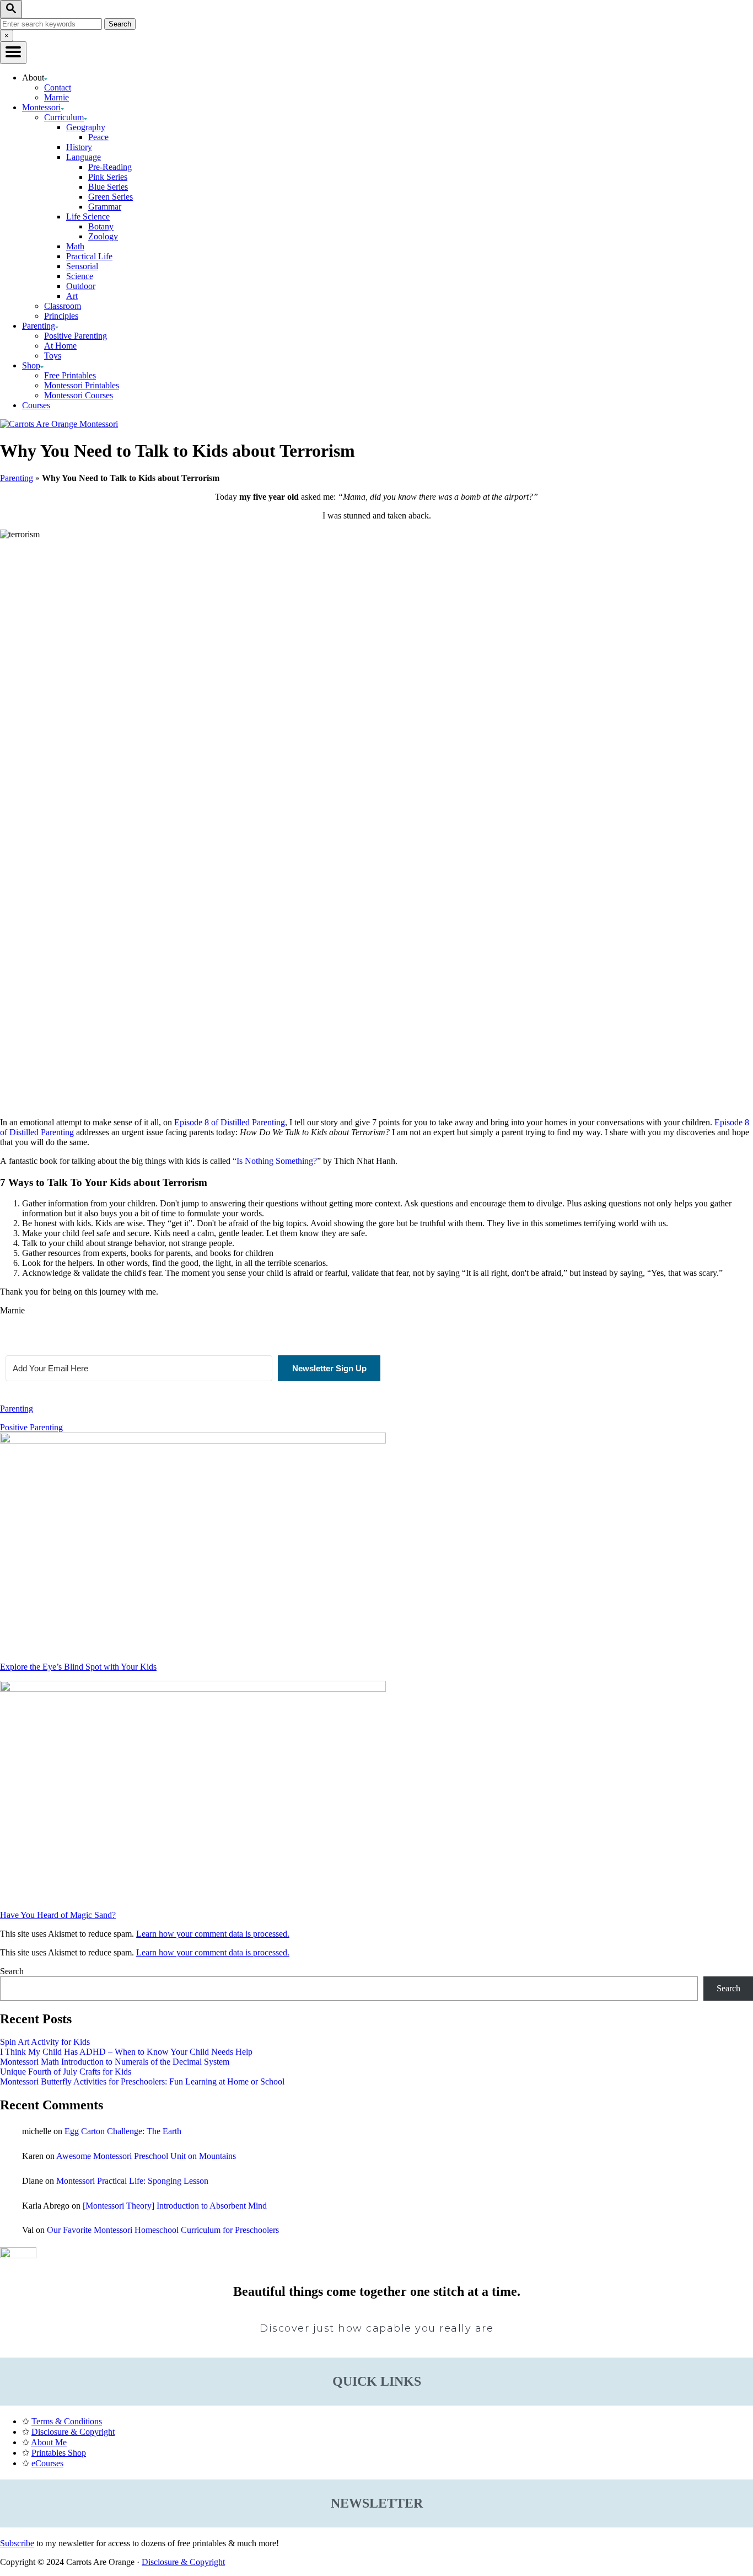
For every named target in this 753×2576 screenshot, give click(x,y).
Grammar (105, 207)
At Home (60, 346)
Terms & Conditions (67, 2421)
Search (12, 1971)
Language (84, 157)
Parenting (17, 478)
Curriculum (64, 117)
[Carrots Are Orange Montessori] (59, 424)
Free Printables (70, 375)
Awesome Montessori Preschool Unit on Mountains (146, 2156)
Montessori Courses (79, 395)
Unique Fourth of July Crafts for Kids (66, 2072)
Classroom (63, 306)
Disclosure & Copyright (73, 2432)
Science (80, 276)
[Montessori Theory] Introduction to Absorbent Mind (175, 2206)
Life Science (88, 217)
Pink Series (108, 177)
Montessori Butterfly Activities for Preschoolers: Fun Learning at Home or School (142, 2081)
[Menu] (13, 53)
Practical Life (89, 256)
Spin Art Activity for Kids (45, 2042)
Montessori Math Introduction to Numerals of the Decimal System (115, 2062)
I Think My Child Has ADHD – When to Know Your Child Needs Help (126, 2052)
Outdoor (81, 286)
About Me (49, 2442)
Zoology (103, 236)
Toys (53, 356)
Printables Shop (59, 2453)
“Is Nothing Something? (275, 1161)
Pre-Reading (110, 167)
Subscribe (17, 2543)
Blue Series (108, 187)
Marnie (57, 97)
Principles (61, 316)
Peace (98, 137)
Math (75, 246)
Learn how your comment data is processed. (213, 1934)
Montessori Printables (82, 385)
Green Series (111, 197)
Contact (58, 87)
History (79, 147)
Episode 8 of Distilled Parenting (230, 1122)
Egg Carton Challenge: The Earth (123, 2131)
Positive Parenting (76, 336)
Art (72, 296)
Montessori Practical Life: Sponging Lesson (132, 2181)
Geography (86, 127)
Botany (101, 226)
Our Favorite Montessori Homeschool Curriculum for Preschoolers (163, 2230)
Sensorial (82, 266)
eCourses (47, 2463)
